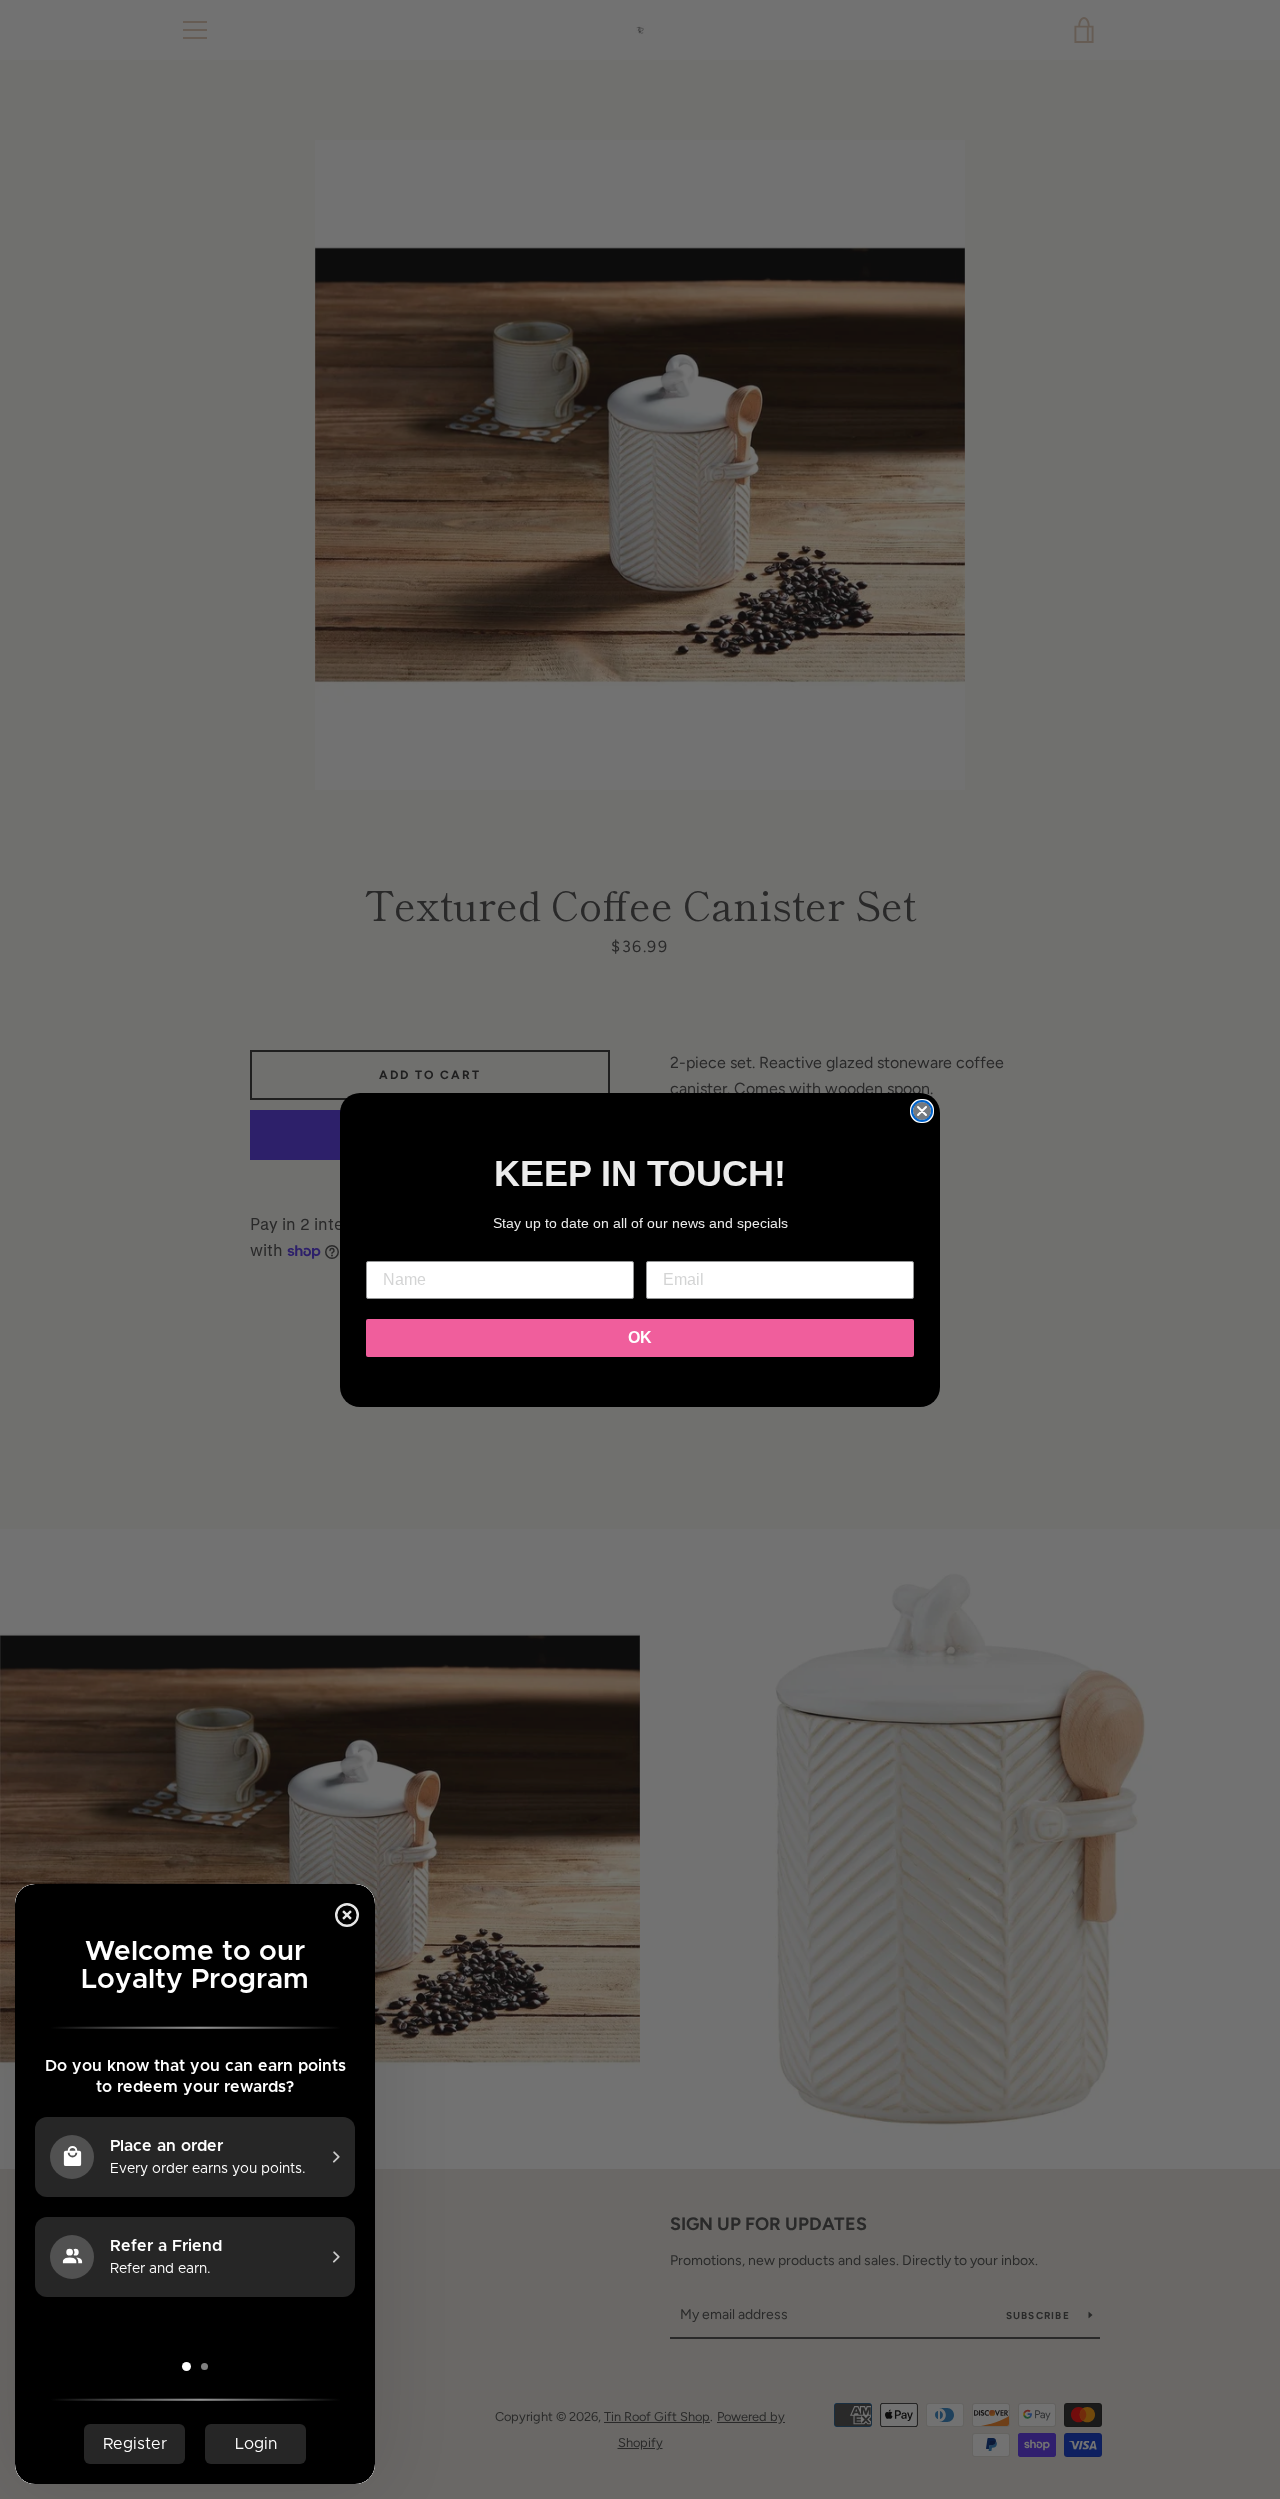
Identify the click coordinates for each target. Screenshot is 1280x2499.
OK (640, 1337)
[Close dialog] (922, 1111)
